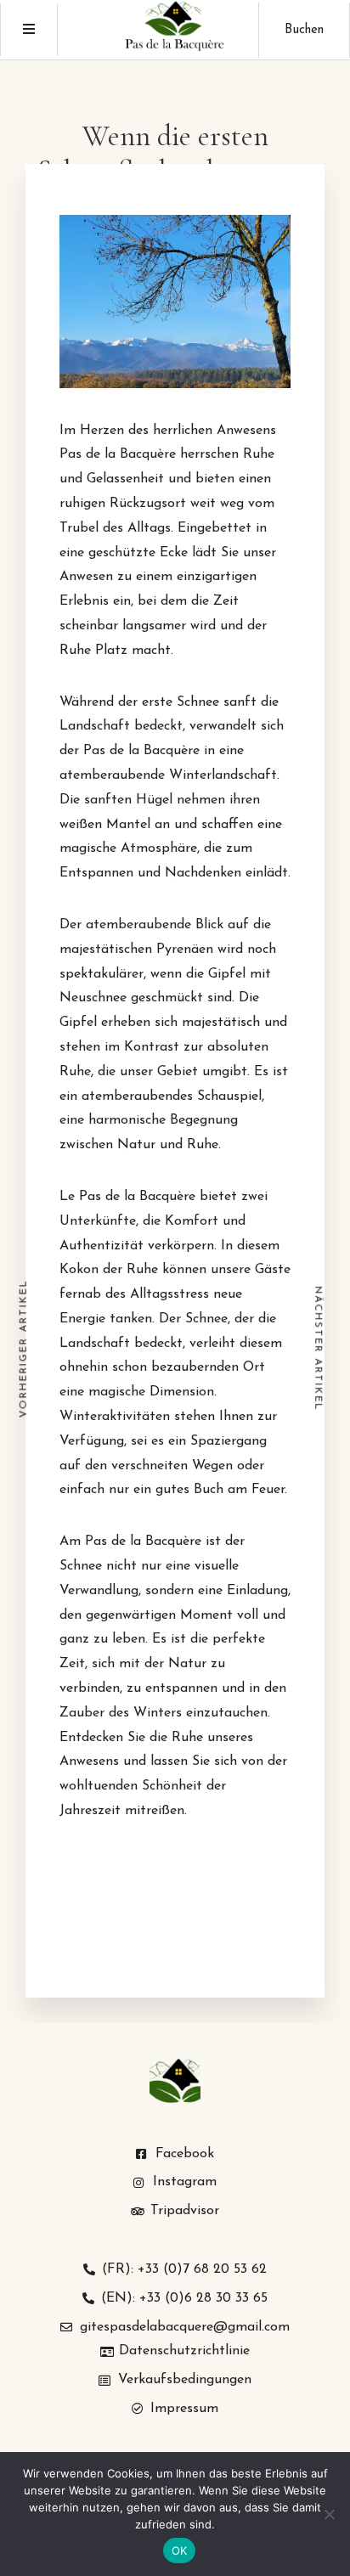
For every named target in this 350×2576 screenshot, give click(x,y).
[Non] (329, 2514)
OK (180, 2551)
